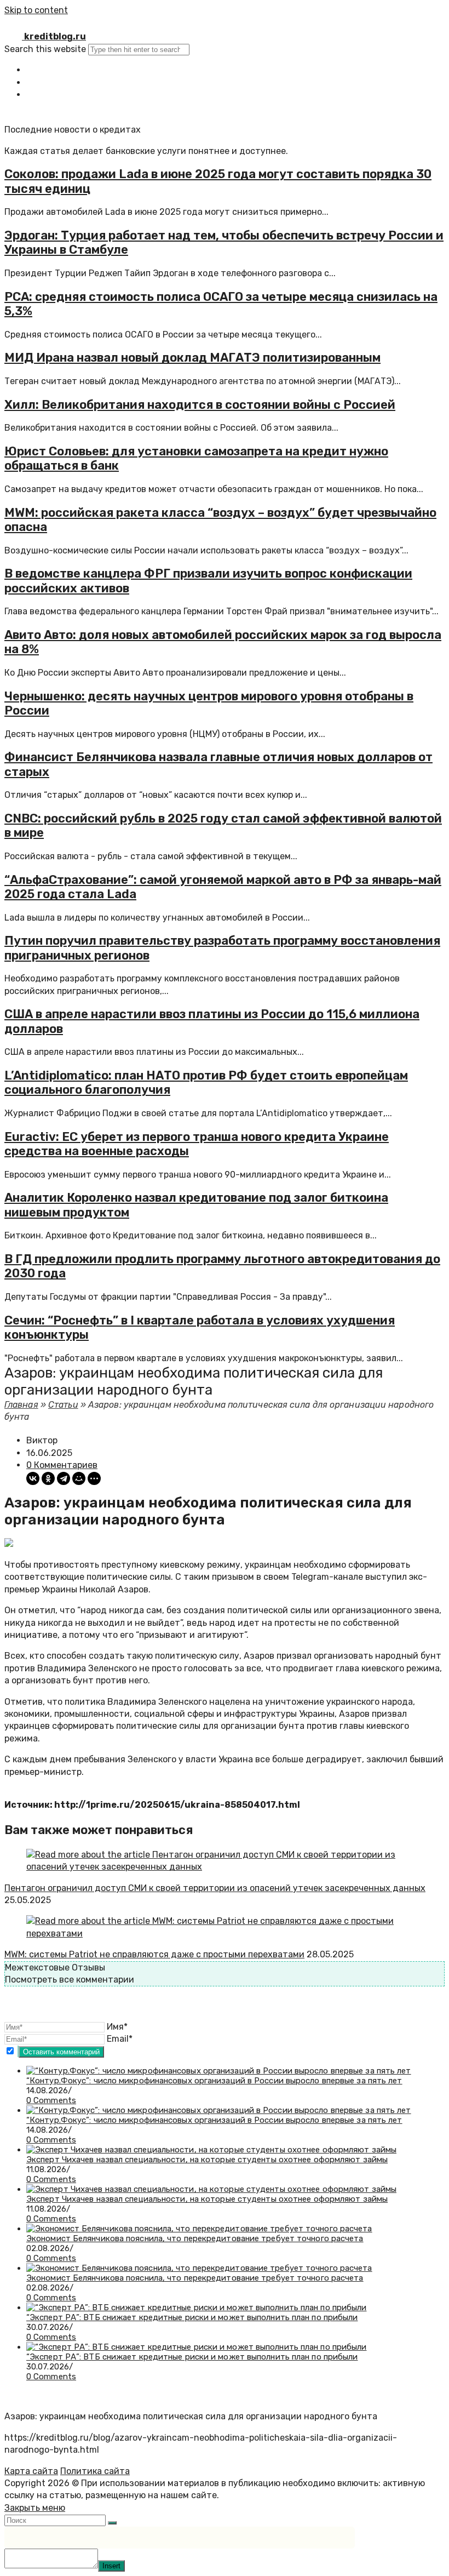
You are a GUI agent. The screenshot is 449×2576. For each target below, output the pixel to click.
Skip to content (36, 10)
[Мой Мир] (79, 1478)
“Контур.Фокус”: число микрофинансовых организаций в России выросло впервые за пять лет (214, 2081)
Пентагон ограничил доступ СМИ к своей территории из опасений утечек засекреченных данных (215, 1888)
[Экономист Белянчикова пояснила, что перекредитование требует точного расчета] (199, 2229)
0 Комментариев (62, 1465)
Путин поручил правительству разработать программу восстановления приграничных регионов (222, 948)
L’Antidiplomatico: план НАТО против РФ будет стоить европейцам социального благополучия (206, 1083)
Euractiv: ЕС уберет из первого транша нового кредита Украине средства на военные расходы (197, 1144)
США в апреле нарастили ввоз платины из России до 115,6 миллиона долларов (212, 1021)
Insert (111, 2566)
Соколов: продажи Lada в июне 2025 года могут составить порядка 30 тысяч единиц (218, 181)
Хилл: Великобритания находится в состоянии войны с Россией (200, 405)
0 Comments (51, 2100)
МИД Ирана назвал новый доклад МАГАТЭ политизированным (192, 358)
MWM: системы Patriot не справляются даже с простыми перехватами (154, 1954)
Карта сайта (31, 2471)
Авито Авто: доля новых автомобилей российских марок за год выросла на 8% (223, 642)
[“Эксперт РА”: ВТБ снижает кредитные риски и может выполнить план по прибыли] (197, 2307)
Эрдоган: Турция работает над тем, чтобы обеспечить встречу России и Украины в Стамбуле (224, 242)
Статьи (63, 1405)
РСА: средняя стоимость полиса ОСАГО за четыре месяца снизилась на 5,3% (221, 304)
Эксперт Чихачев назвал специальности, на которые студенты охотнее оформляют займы (207, 2160)
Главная (21, 1405)
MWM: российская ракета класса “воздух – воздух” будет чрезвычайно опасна (220, 520)
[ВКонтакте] (33, 1478)
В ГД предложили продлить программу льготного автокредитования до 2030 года (222, 1266)
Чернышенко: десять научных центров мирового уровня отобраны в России (209, 703)
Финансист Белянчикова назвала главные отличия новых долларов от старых (218, 764)
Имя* (117, 2027)
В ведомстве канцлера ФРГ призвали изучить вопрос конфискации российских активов (208, 581)
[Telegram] (64, 1478)
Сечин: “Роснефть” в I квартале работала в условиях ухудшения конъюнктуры (200, 1327)
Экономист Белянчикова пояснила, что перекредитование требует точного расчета (195, 2238)
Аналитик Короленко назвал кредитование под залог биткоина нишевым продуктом (196, 1205)
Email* (120, 2039)
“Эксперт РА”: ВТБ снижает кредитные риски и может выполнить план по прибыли (192, 2317)
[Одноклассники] (48, 1478)
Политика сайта (95, 2471)
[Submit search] (112, 2523)
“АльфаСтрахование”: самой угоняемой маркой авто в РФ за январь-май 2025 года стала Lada (223, 887)
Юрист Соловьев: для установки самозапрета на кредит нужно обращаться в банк (196, 458)
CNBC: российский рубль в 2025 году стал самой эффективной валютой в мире (223, 826)
